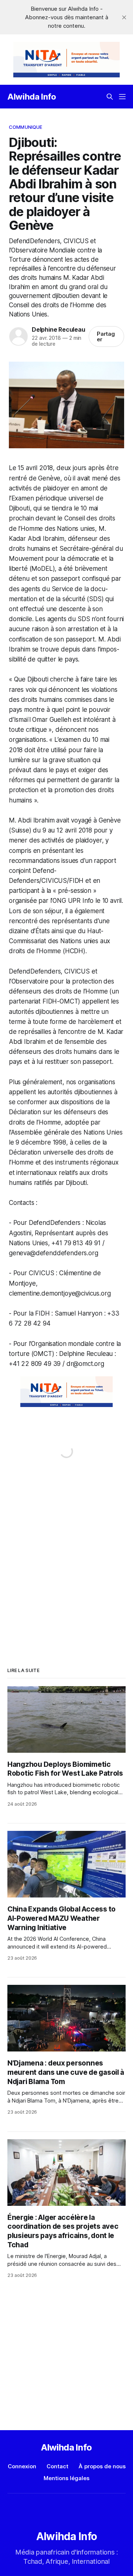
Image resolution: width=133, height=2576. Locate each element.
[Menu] (122, 97)
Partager (106, 336)
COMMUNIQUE (25, 127)
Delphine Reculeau (58, 329)
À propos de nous (102, 2466)
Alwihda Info (32, 97)
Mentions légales (66, 2478)
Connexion (22, 2466)
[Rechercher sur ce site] (110, 97)
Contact (57, 2466)
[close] (124, 17)
